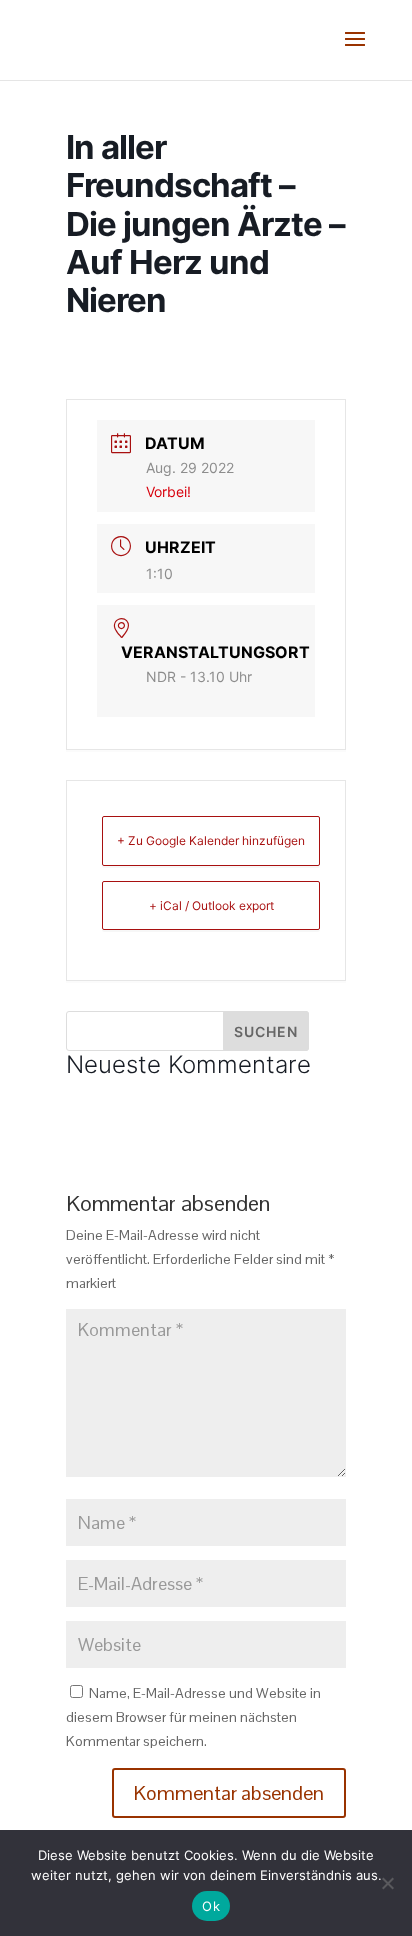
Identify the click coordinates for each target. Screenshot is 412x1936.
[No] (387, 1883)
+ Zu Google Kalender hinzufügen (211, 840)
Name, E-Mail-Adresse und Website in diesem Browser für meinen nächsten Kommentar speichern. (193, 1717)
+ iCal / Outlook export (211, 905)
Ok (211, 1906)
